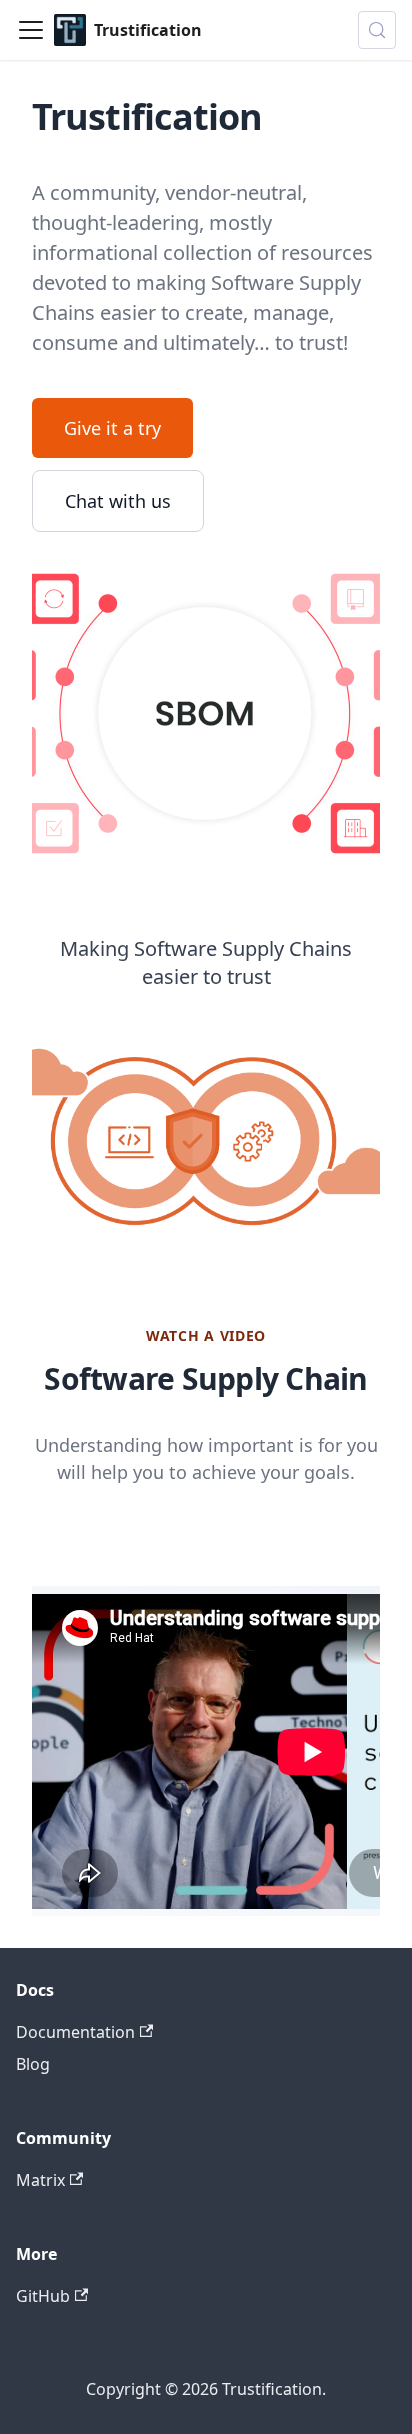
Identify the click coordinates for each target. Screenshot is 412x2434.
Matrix (40, 2180)
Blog (33, 2064)
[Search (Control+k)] (377, 30)
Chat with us (118, 501)
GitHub (43, 2296)
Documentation (75, 2032)
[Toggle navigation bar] (31, 30)
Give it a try (112, 428)
